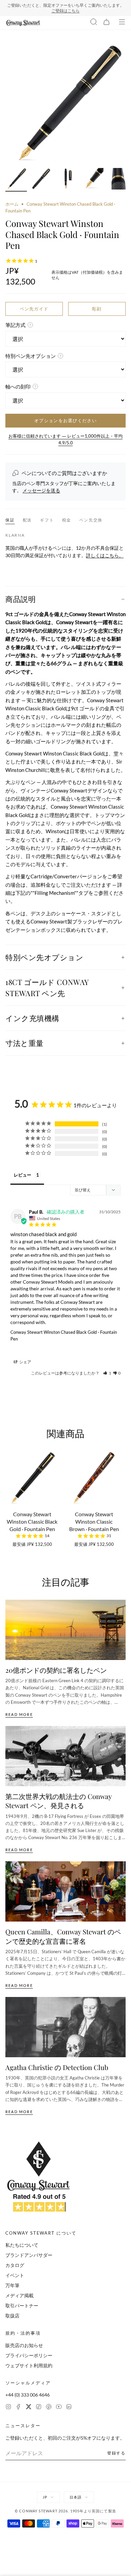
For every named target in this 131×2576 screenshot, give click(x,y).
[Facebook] (18, 2408)
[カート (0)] (106, 23)
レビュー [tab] (23, 1175)
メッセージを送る (41, 490)
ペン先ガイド (34, 309)
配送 (28, 520)
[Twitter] (29, 2408)
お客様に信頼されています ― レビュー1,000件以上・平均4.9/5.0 (65, 439)
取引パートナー (22, 2306)
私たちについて (22, 2245)
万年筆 (12, 2285)
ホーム (12, 204)
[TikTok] (39, 2408)
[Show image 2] (42, 180)
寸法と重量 (25, 1043)
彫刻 (97, 309)
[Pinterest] (49, 2408)
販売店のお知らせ (24, 2345)
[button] (107, 1373)
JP (45, 2497)
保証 (10, 520)
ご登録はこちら (65, 11)
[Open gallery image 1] (65, 104)
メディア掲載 (19, 2295)
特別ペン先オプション (45, 957)
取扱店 (12, 2316)
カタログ (15, 2265)
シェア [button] (25, 1362)
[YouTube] (59, 2408)
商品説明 (20, 599)
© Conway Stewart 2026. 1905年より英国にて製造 (65, 2511)
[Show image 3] (67, 180)
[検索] (94, 23)
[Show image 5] (118, 180)
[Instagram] (8, 2408)
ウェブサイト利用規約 (29, 2365)
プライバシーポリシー (29, 2355)
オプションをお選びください (65, 420)
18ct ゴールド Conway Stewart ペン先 (47, 988)
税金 (67, 520)
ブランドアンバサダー (29, 2255)
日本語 (76, 2497)
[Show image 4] (93, 180)
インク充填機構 (32, 1018)
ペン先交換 (91, 520)
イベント (15, 2275)
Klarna (15, 535)
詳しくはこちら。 (105, 555)
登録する (116, 2453)
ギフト (47, 520)
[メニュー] (122, 23)
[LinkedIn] (69, 2408)
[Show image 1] (16, 180)
